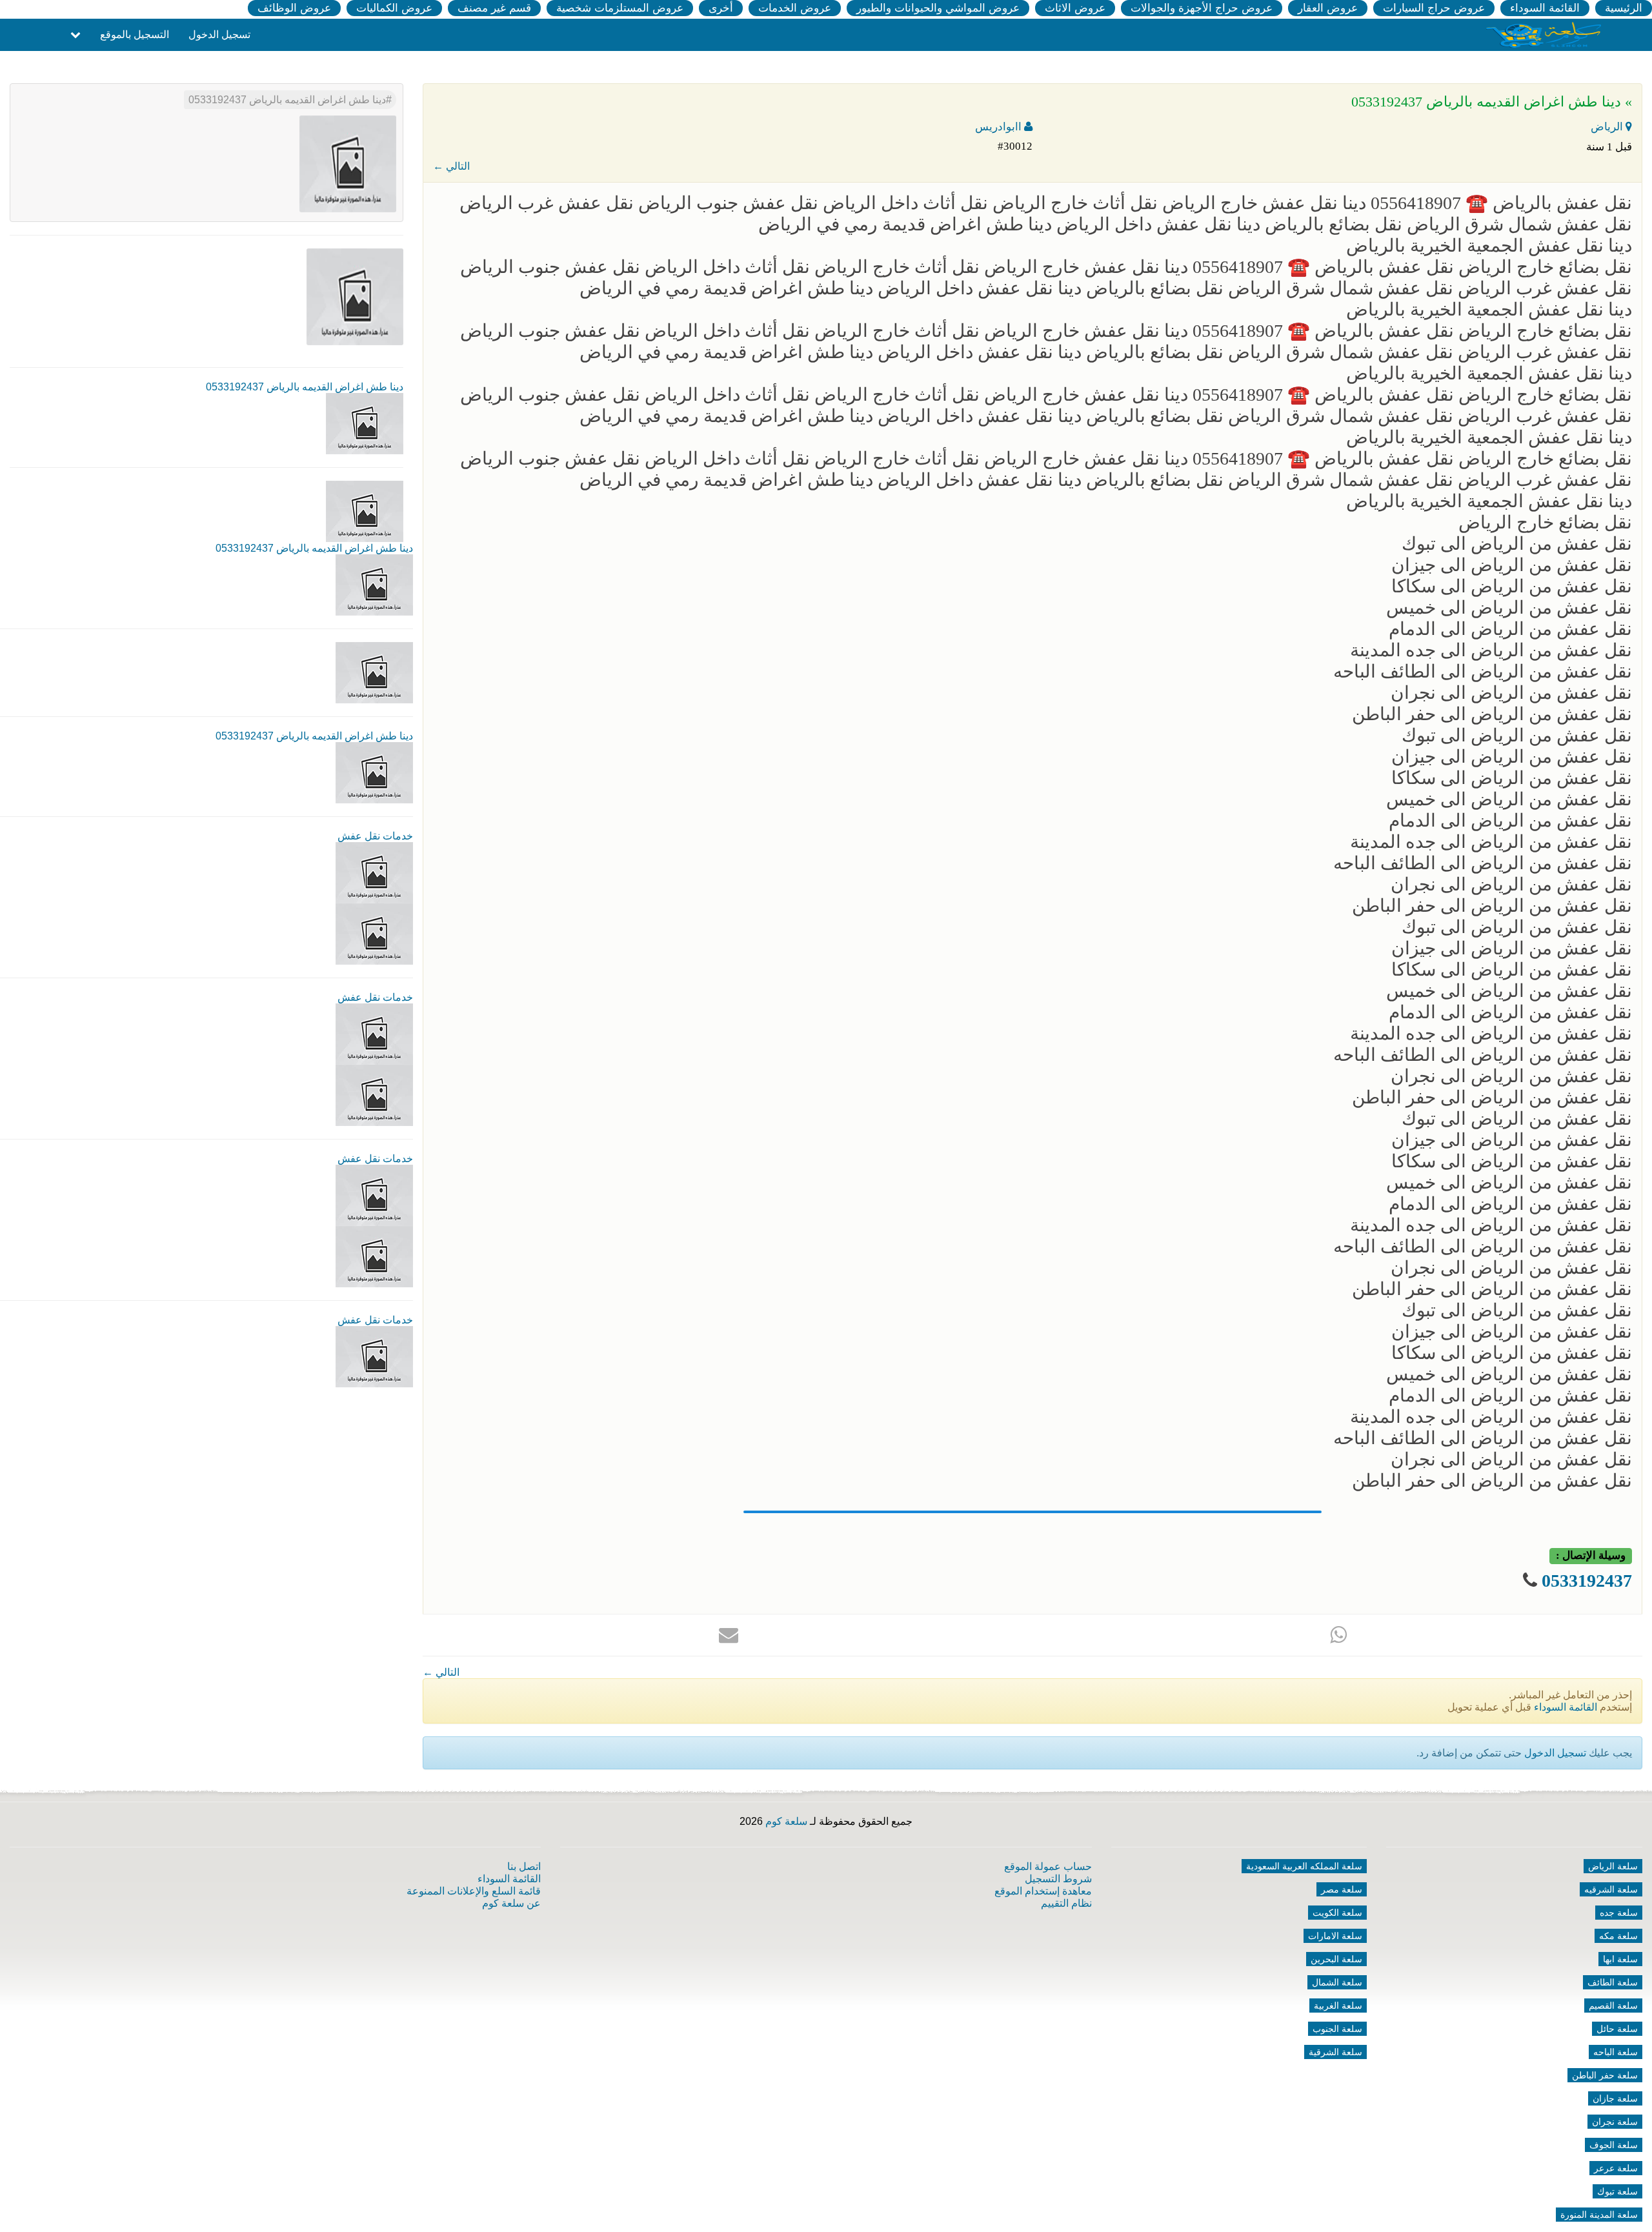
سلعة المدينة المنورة (1599, 2215)
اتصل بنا (524, 1866)
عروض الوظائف (294, 8)
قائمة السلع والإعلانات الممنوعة (474, 1891)
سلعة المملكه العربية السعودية (1304, 1866)
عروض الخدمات (795, 8)
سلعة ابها (1620, 1959)
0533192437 (1587, 1581)
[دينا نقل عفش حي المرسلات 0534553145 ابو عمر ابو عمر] (374, 1195)
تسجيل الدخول (219, 35)
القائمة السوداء (1545, 8)
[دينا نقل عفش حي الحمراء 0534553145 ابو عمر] (374, 1256)
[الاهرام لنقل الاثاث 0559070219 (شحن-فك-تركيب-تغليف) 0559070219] (374, 933)
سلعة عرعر (1616, 2168)
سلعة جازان (1615, 2098)
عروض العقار (1328, 8)
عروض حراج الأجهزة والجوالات (1202, 8)
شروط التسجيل (1058, 1879)
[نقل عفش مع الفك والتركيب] (374, 1033)
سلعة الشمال (1337, 1982)
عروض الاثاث (1075, 8)
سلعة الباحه (1616, 2052)
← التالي (451, 166)
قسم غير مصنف (494, 8)
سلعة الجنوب (1337, 2029)
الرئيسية (1624, 8)
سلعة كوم (786, 1821)
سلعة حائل (1617, 2029)
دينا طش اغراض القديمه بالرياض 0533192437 (287, 100)
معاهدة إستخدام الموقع (1043, 1891)
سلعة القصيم (1613, 2006)
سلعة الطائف (1613, 1982)
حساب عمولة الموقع (1048, 1866)
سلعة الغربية (1338, 2006)
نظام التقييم (1066, 1903)
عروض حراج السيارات (1434, 8)
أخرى (721, 8)
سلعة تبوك (1617, 2191)
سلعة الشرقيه (1611, 1889)
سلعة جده (1619, 1913)
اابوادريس (1000, 127)
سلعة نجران (1615, 2122)
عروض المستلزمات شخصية (620, 8)
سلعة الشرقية (1335, 2052)
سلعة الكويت (1337, 1913)
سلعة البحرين (1336, 1959)
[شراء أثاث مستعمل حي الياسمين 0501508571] (374, 872)
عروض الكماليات (394, 8)
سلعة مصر (1342, 1889)
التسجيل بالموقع (135, 35)
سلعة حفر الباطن (1605, 2075)
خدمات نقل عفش (375, 836)
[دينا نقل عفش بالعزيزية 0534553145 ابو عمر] (374, 1356)
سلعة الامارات (1335, 1936)
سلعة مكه (1618, 1936)
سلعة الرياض (1613, 1866)
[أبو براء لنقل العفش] (374, 1095)
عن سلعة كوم (511, 1903)
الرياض (1608, 127)
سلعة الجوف (1614, 2145)
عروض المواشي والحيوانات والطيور (938, 8)
